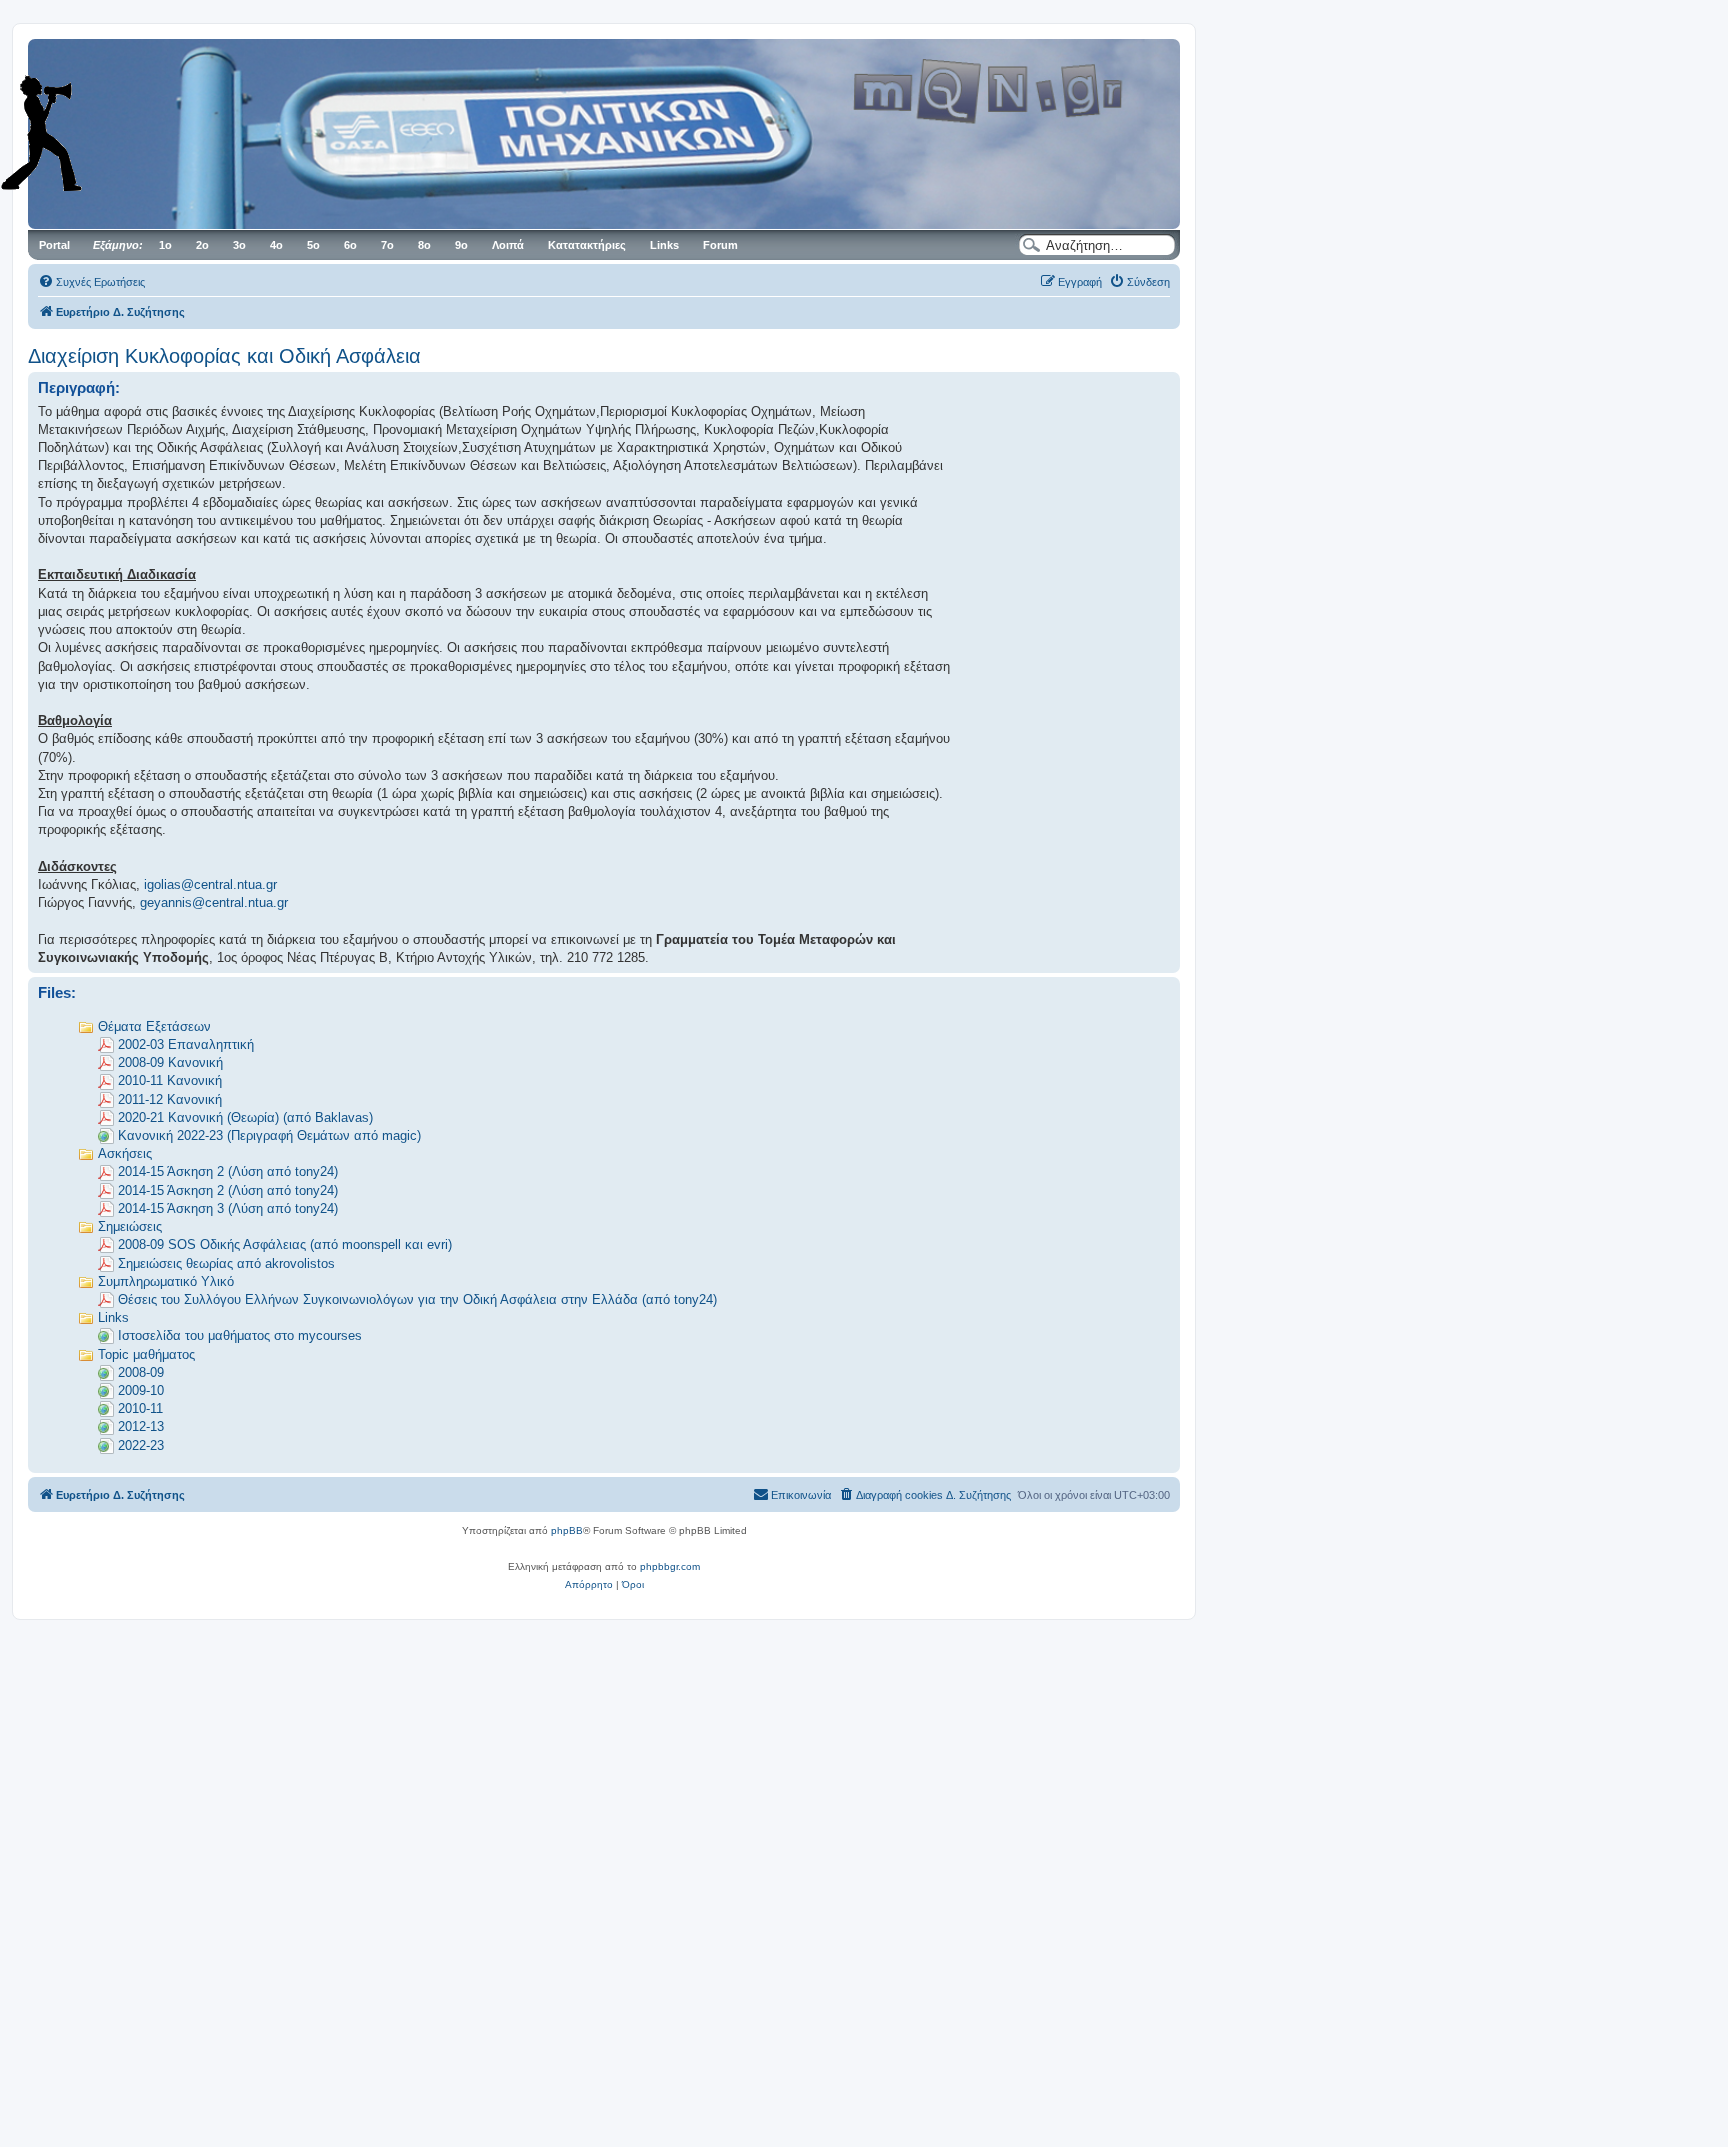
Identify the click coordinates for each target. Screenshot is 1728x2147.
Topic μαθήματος (146, 1354)
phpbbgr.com (670, 1566)
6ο (350, 245)
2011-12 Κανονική (170, 1099)
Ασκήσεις (125, 1153)
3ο (239, 245)
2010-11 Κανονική (170, 1080)
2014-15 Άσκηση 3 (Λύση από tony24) (228, 1208)
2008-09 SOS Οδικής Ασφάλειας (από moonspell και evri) (285, 1244)
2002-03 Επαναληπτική (186, 1044)
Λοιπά (508, 245)
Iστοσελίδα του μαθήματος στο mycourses (240, 1335)
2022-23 (141, 1445)
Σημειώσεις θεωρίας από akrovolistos (226, 1263)
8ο (424, 245)
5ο (313, 245)
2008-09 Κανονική (170, 1062)
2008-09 (141, 1372)
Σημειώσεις (130, 1226)
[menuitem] (91, 282)
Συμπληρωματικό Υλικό (166, 1281)
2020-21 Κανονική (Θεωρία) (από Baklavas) (245, 1117)
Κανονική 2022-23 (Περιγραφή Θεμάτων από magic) (269, 1135)
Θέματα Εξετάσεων (154, 1026)
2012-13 (141, 1426)
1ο (165, 245)
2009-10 (141, 1390)
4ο (276, 245)
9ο (461, 245)
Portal (54, 245)
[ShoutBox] (70, 133)
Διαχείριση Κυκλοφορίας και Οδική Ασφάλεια (224, 356)
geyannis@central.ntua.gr (214, 902)
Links (664, 245)
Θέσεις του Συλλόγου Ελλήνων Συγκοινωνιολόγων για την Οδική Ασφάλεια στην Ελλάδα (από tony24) (417, 1299)
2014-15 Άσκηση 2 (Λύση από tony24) (228, 1171)
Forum (720, 245)
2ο (202, 245)
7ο (387, 245)
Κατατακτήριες (587, 245)
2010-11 (140, 1408)
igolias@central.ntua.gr (210, 884)
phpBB (567, 1530)
